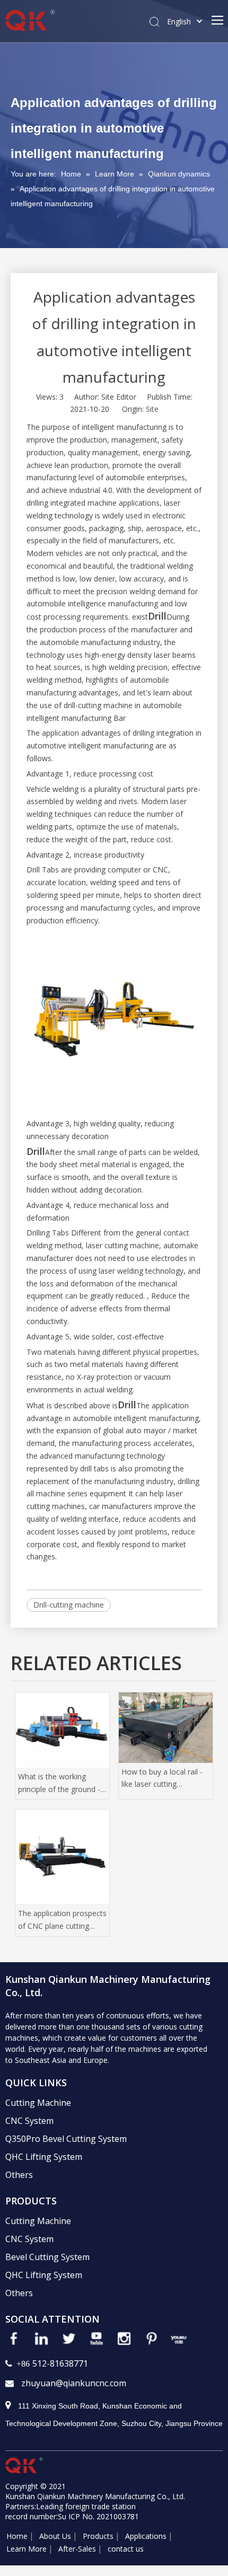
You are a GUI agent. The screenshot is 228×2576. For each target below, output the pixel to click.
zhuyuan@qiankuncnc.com (74, 2383)
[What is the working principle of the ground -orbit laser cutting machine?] (62, 1730)
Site (152, 409)
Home (17, 2536)
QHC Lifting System (44, 2157)
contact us (126, 2549)
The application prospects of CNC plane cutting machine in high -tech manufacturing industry (62, 1920)
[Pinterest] (152, 2339)
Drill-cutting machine (69, 1605)
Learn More (27, 2549)
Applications (146, 2536)
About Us (55, 2536)
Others (19, 2175)
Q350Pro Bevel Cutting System (66, 2139)
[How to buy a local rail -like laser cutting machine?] (166, 1728)
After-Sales (77, 2549)
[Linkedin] (41, 2339)
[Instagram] (124, 2339)
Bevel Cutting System (47, 2257)
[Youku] (179, 2339)
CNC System (29, 2121)
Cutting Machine (38, 2103)
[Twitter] (69, 2339)
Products (98, 2536)
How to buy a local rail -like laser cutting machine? (162, 1779)
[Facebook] (14, 2339)
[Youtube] (97, 2339)
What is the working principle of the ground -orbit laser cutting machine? (59, 1784)
